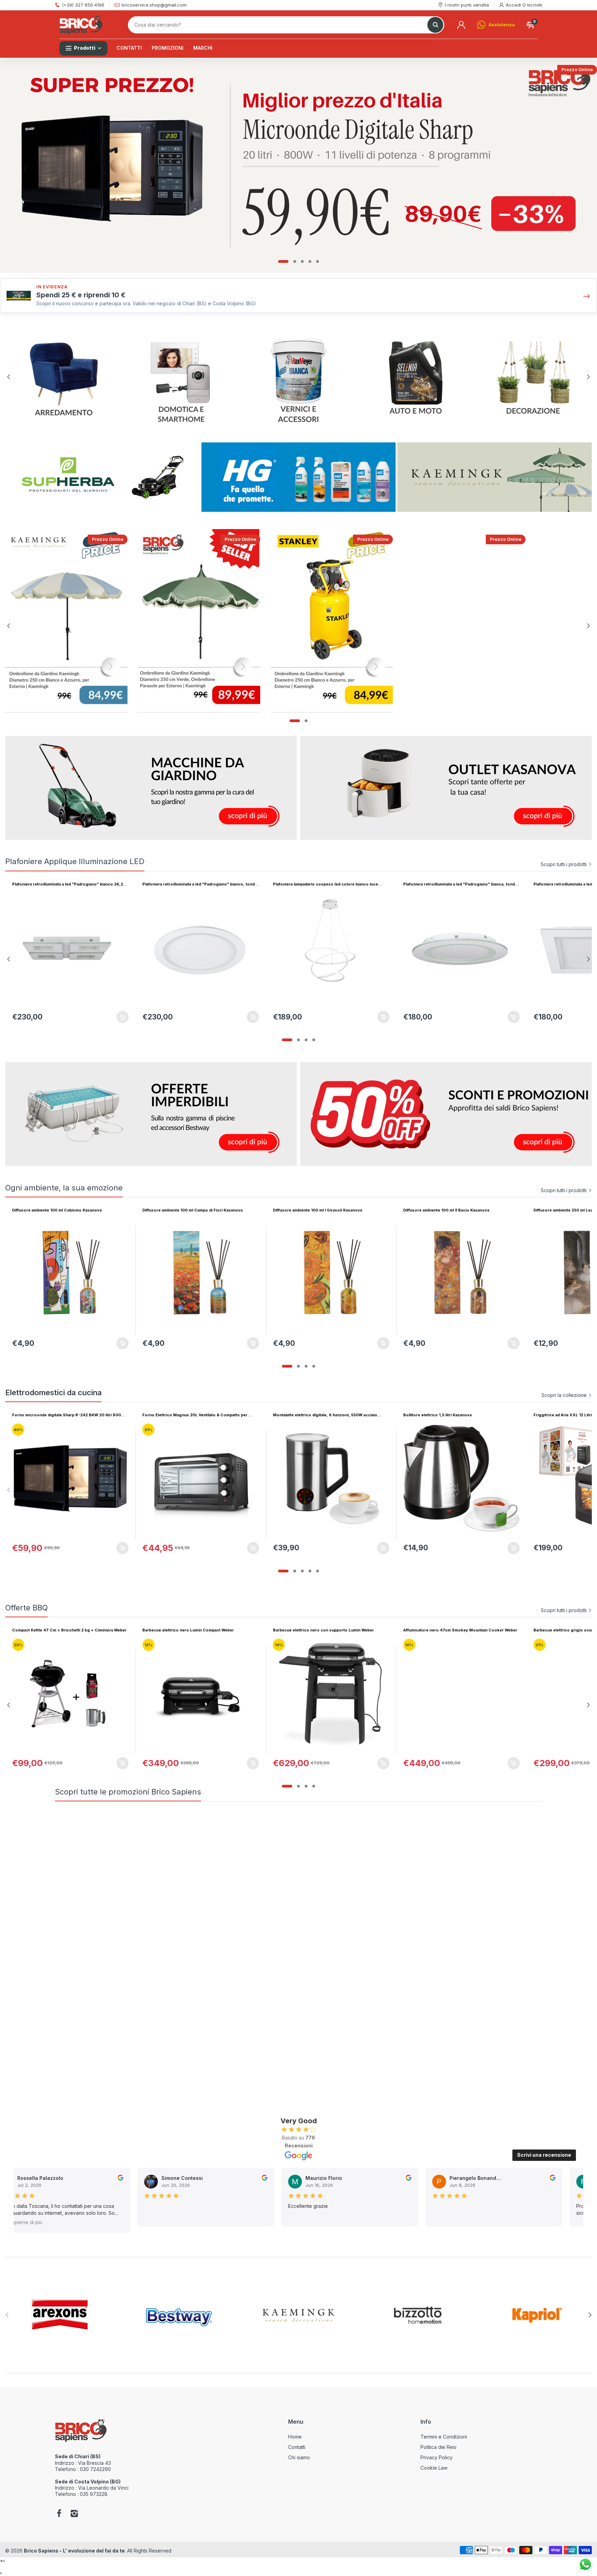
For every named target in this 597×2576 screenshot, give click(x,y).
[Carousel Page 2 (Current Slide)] (298, 1786)
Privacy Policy (437, 2457)
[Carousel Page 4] (310, 261)
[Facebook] (59, 2514)
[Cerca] (435, 25)
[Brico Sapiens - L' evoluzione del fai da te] (81, 25)
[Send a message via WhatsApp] (585, 2564)
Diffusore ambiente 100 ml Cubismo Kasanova (57, 1210)
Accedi (514, 5)
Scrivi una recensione (544, 2155)
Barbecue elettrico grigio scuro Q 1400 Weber (318, 1630)
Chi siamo (299, 2457)
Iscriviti (535, 5)
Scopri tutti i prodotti (564, 864)
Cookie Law (434, 2468)
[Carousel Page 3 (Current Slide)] (302, 1040)
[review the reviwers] (117, 2179)
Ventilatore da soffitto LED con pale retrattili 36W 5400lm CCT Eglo (328, 884)
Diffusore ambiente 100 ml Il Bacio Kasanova (446, 1210)
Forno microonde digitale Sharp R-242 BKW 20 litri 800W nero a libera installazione (68, 1415)
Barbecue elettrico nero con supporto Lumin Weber (63, 1630)
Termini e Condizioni (444, 2437)
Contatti (297, 2447)
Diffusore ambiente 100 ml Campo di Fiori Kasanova (192, 1210)
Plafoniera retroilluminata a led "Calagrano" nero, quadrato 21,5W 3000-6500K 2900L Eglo (69, 884)
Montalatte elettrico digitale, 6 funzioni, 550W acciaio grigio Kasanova (325, 1415)
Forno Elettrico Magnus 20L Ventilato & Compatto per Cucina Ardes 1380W (195, 1415)
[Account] (461, 25)
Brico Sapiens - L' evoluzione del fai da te (74, 2551)
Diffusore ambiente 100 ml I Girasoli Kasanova (318, 1210)
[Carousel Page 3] (302, 261)
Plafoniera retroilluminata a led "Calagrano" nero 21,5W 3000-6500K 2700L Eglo (196, 884)
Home (295, 2437)
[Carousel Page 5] (318, 261)
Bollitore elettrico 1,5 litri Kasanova (437, 1415)
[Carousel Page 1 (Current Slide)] (283, 261)
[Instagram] (74, 2514)
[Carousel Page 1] (283, 1040)
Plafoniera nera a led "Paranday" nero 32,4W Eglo (452, 884)
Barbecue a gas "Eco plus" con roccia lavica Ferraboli (456, 1630)
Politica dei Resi (438, 2447)
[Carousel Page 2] (295, 261)
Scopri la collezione (564, 1395)
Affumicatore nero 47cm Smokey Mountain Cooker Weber (199, 1630)
